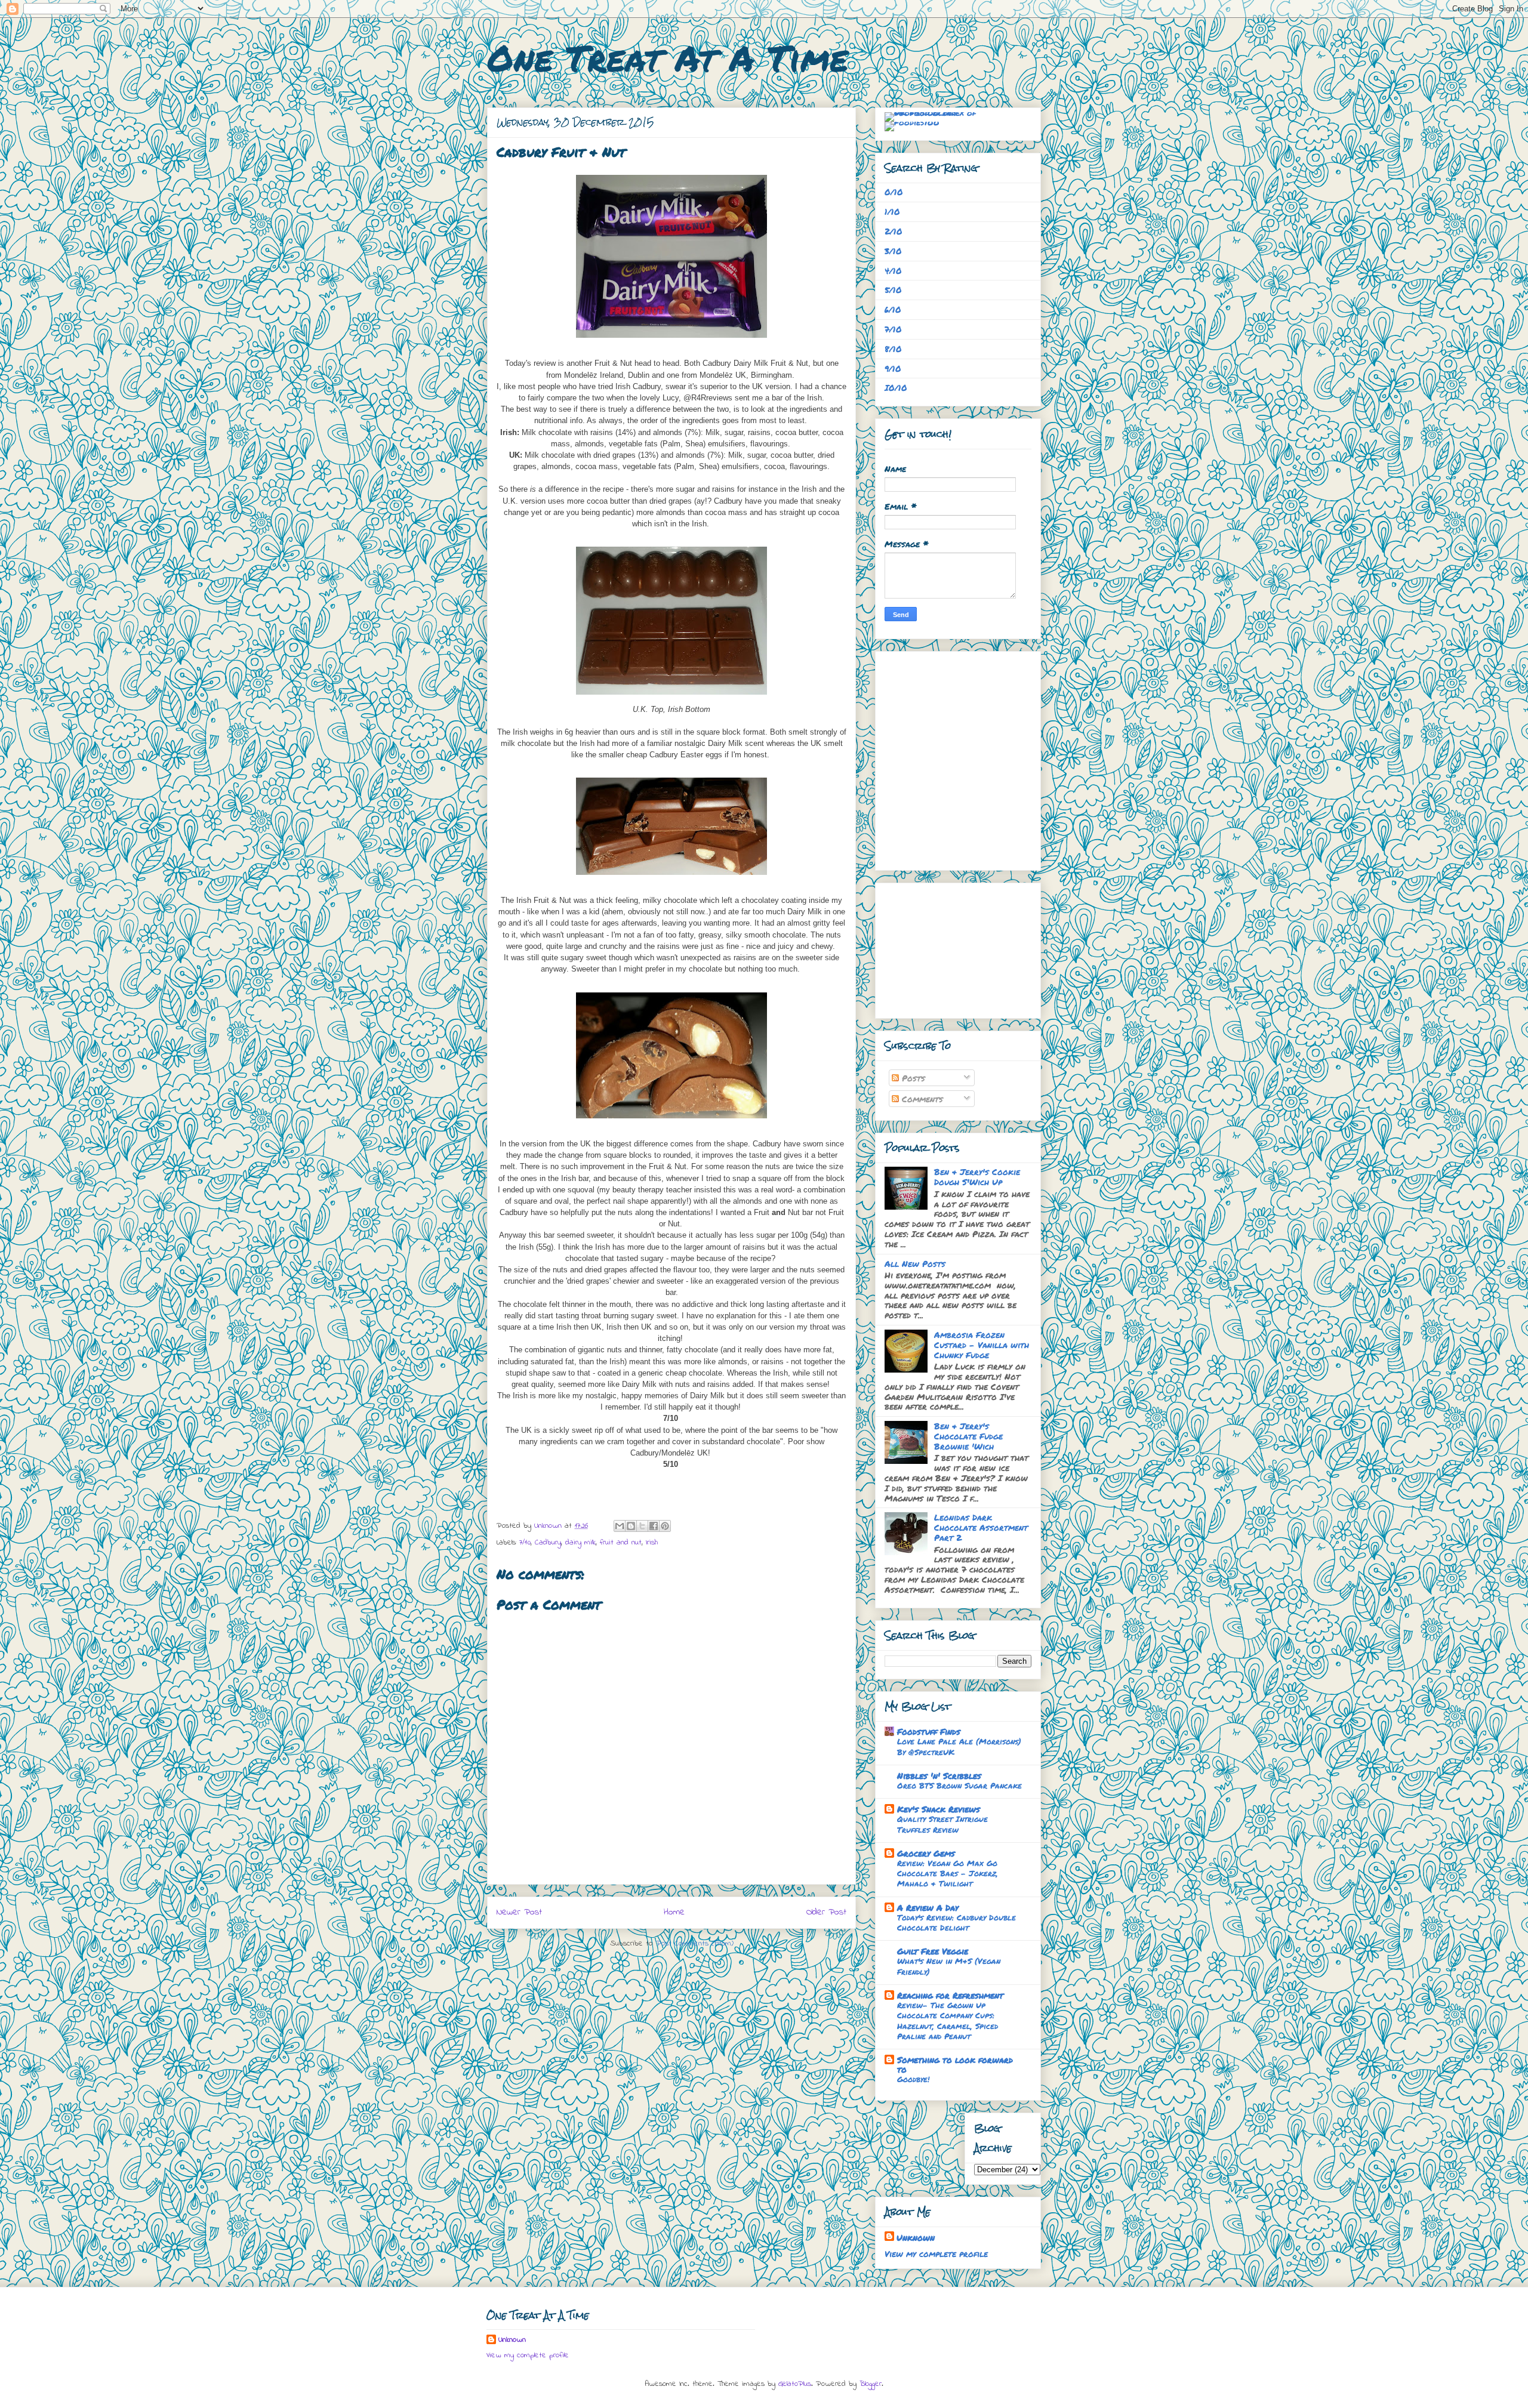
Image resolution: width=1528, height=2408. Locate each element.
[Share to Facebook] (654, 1526)
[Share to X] (642, 1526)
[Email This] (620, 1526)
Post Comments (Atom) (695, 1943)
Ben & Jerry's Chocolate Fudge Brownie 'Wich (968, 1436)
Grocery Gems (926, 1853)
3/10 (893, 251)
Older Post (826, 1912)
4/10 (893, 270)
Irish (652, 1542)
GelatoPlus (795, 2384)
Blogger (871, 2384)
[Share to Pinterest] (665, 1526)
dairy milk (580, 1542)
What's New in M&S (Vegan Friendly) (949, 1966)
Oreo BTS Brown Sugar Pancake (959, 1785)
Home (674, 1912)
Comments (921, 1099)
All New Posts (915, 1263)
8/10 (893, 349)
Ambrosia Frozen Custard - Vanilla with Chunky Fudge (982, 1345)
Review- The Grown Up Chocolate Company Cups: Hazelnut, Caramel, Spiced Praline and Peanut (948, 2020)
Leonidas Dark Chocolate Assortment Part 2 (981, 1527)
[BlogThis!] (631, 1526)
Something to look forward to (955, 2064)
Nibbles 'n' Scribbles (939, 1775)
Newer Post (519, 1912)
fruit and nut (621, 1542)
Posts (912, 1078)
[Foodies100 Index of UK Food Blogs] (934, 112)
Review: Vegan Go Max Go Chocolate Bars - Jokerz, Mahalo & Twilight (948, 1873)
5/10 (893, 289)
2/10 (894, 231)
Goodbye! (913, 2079)
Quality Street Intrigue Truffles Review (942, 1824)
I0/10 (896, 387)
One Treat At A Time (668, 57)
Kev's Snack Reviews (939, 1809)
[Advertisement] (944, 947)
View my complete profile (936, 2253)
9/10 (893, 368)
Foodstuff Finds (929, 1731)
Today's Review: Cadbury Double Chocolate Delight (956, 1922)
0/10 (894, 192)
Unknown (916, 2237)
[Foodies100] (912, 122)
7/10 (525, 1542)
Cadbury (548, 1542)
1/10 (892, 211)
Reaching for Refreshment (950, 1995)
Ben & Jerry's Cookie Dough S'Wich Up (977, 1177)
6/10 (893, 309)
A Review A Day (928, 1907)
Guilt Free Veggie (933, 1951)
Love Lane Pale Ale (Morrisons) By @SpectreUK (959, 1746)
